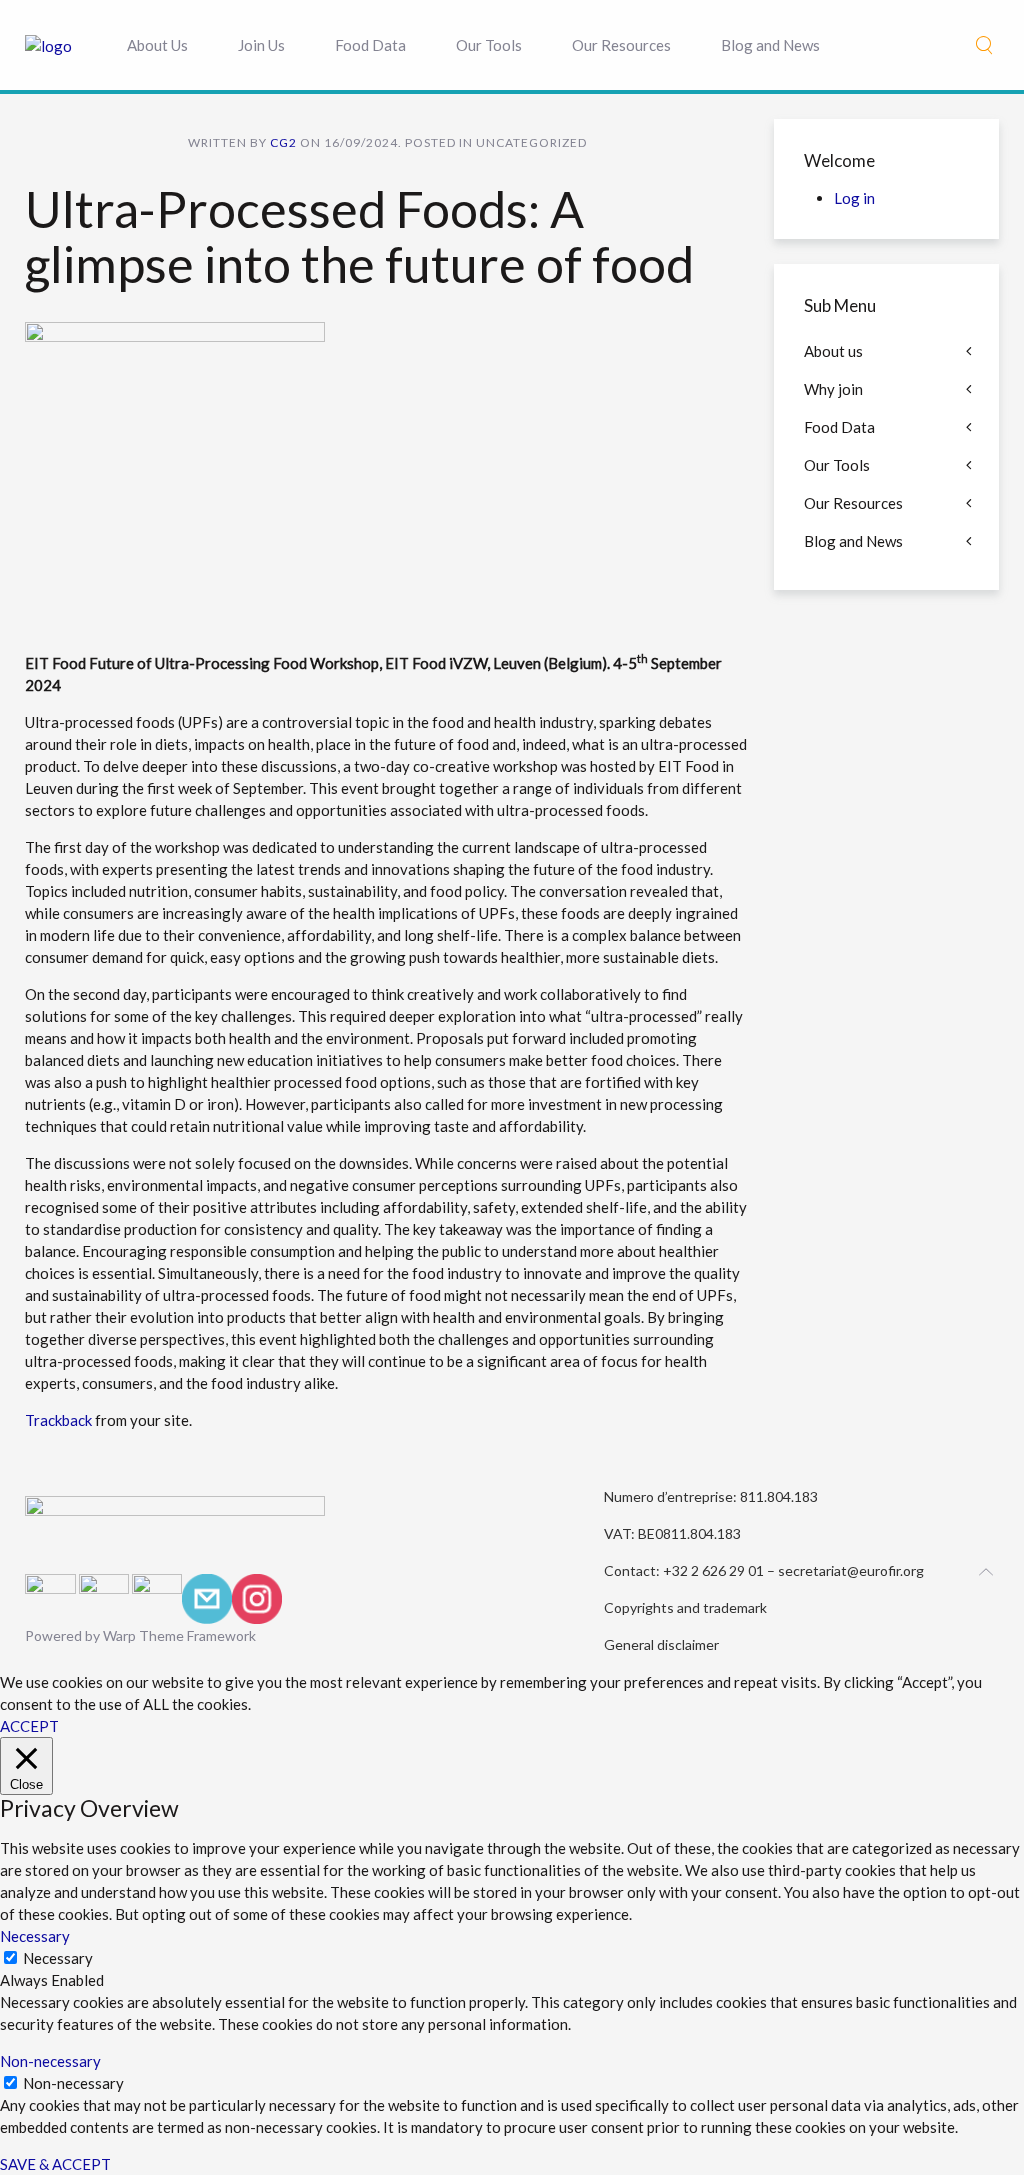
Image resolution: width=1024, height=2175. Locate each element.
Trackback (58, 1420)
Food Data (370, 45)
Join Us (261, 45)
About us (833, 351)
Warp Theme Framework (179, 1635)
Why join (833, 389)
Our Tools (489, 45)
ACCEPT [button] (29, 1726)
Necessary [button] (35, 1936)
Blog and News (770, 45)
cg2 (283, 142)
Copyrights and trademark (685, 1607)
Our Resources (621, 45)
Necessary (58, 1958)
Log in (854, 198)
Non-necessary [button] (50, 2061)
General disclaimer (661, 1644)
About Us (157, 45)
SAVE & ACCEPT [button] (55, 2164)
